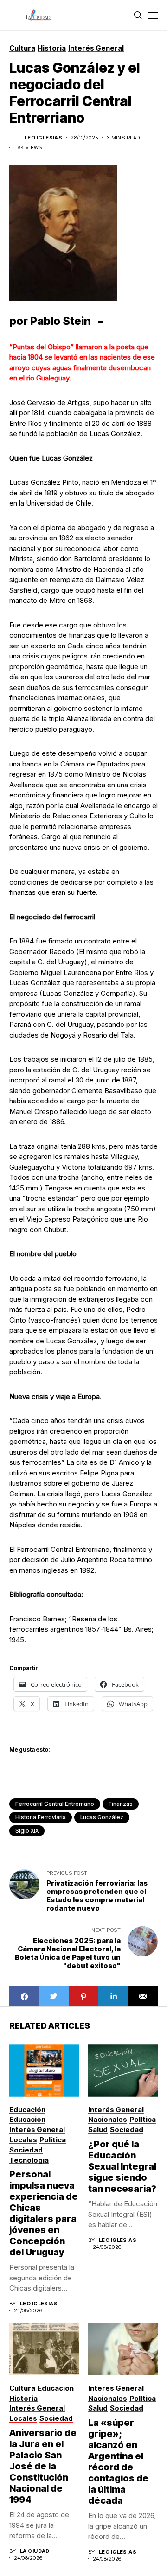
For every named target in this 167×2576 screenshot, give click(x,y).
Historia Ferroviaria (41, 1817)
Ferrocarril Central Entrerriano (55, 1804)
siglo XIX (27, 1831)
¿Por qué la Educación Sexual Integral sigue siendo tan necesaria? (122, 2166)
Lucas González (102, 1817)
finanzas (121, 1804)
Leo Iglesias (43, 138)
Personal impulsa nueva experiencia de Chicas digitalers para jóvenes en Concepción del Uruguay (44, 2213)
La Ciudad (35, 2551)
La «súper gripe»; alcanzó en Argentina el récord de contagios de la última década (118, 2462)
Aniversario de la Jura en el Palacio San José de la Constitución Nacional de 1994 (43, 2466)
